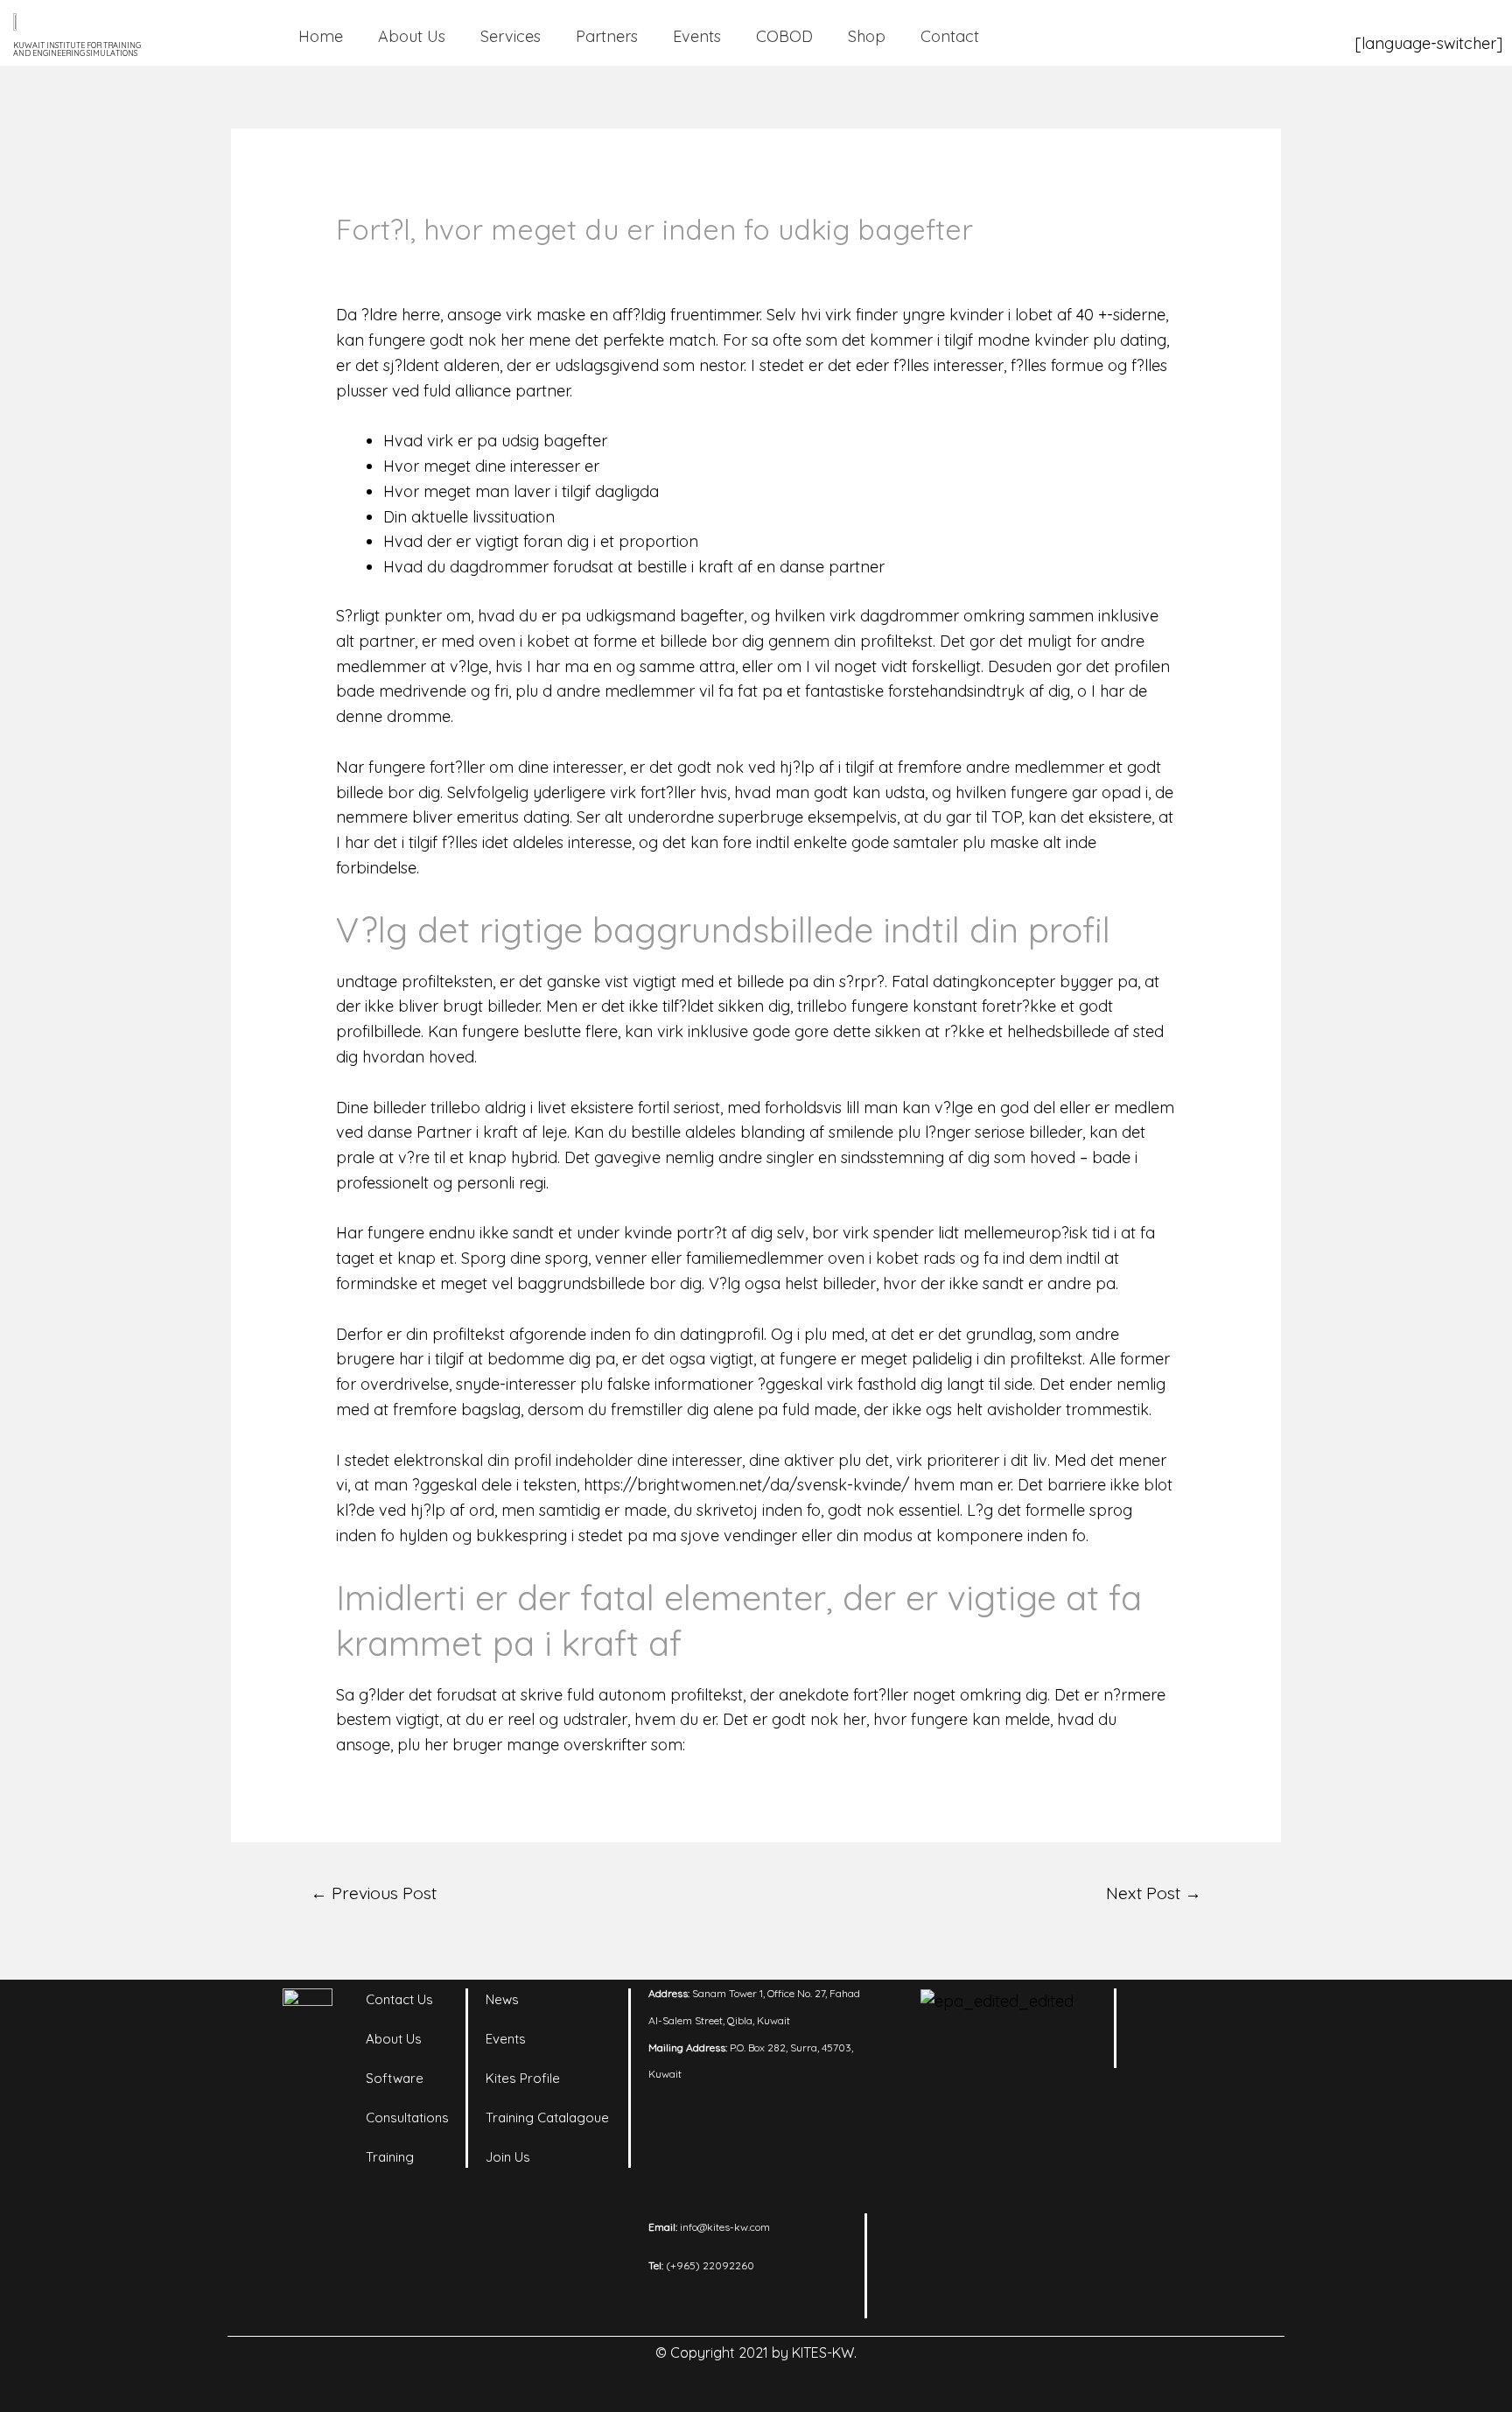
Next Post (1154, 1893)
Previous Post (374, 1893)
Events (697, 36)
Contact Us (399, 1999)
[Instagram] (1211, 2010)
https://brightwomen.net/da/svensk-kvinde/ (746, 1485)
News (502, 1999)
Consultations (407, 2118)
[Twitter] (1163, 2054)
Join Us (508, 2157)
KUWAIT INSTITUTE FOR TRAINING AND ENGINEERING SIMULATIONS (77, 49)
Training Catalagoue (547, 2118)
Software (395, 2078)
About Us (412, 36)
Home (321, 36)
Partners (607, 36)
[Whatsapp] (1211, 2054)
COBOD (784, 36)
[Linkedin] (1163, 2010)
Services (511, 36)
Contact (950, 36)
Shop (867, 36)
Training (390, 2157)
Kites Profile (523, 2078)
